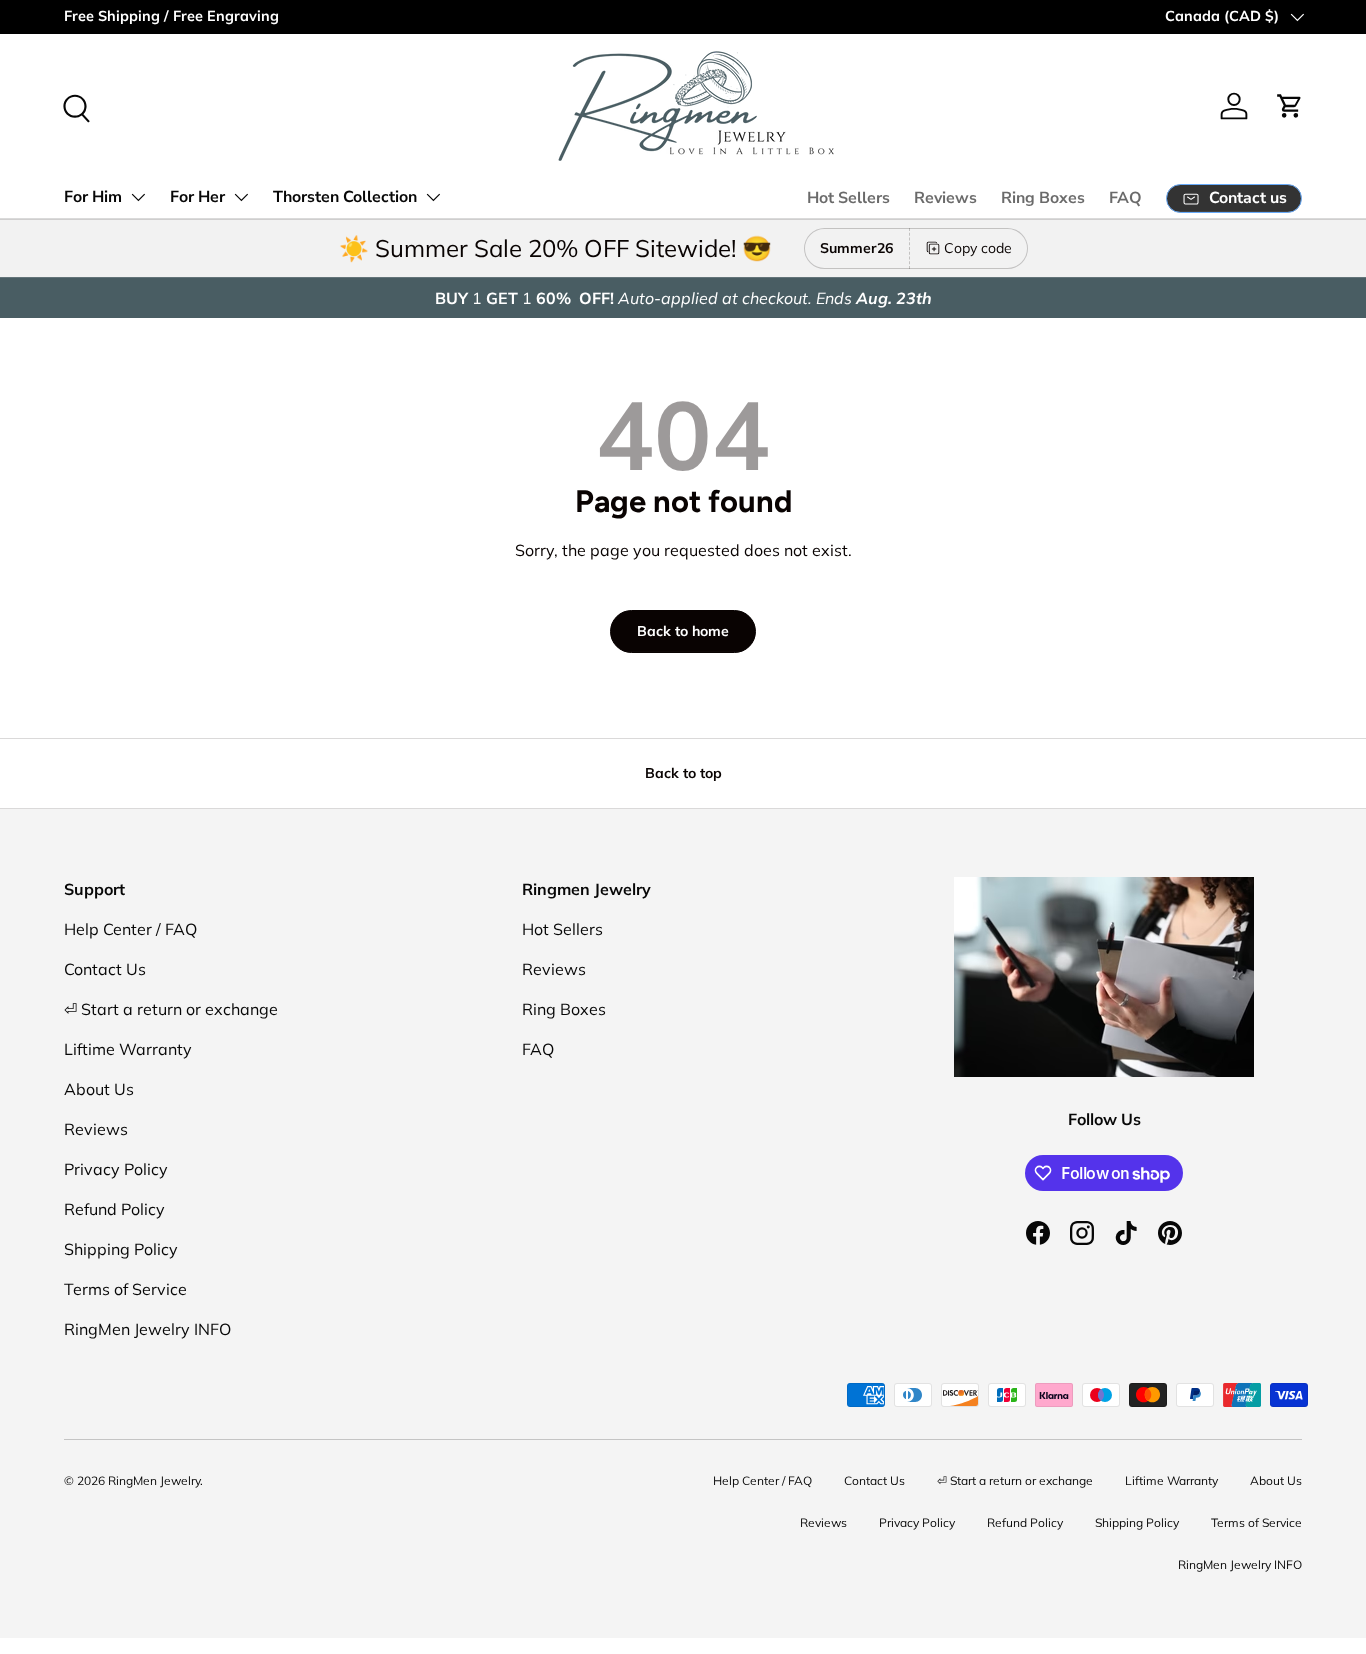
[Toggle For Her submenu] (241, 197)
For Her (197, 197)
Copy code (978, 248)
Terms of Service (125, 1289)
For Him (93, 197)
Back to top (683, 773)
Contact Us (105, 969)
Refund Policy (114, 1209)
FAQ (1125, 198)
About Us (99, 1089)
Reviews (945, 198)
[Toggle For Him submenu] (138, 197)
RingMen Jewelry (154, 1480)
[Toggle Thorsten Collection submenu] (433, 197)
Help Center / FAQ (130, 929)
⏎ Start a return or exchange (171, 1009)
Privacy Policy (116, 1169)
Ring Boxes (1043, 198)
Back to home (683, 631)
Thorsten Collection (345, 197)
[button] (1290, 106)
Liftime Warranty (128, 1049)
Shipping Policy (121, 1249)
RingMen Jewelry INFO (147, 1329)
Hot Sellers (848, 198)
